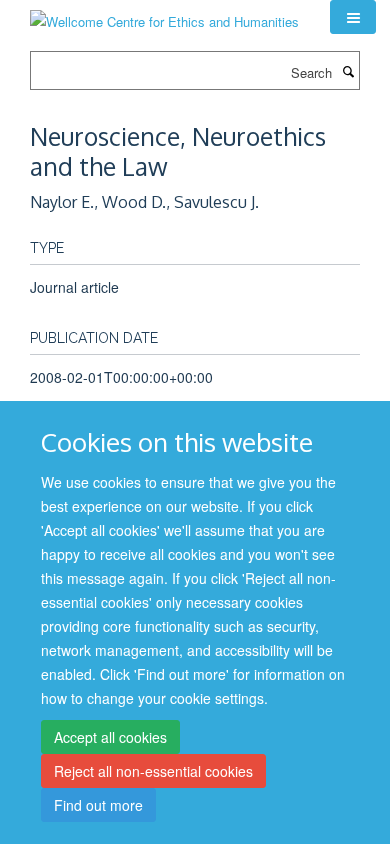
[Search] (348, 71)
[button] (353, 17)
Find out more (98, 805)
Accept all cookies (110, 737)
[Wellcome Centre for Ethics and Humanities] (164, 14)
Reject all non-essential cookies (153, 771)
